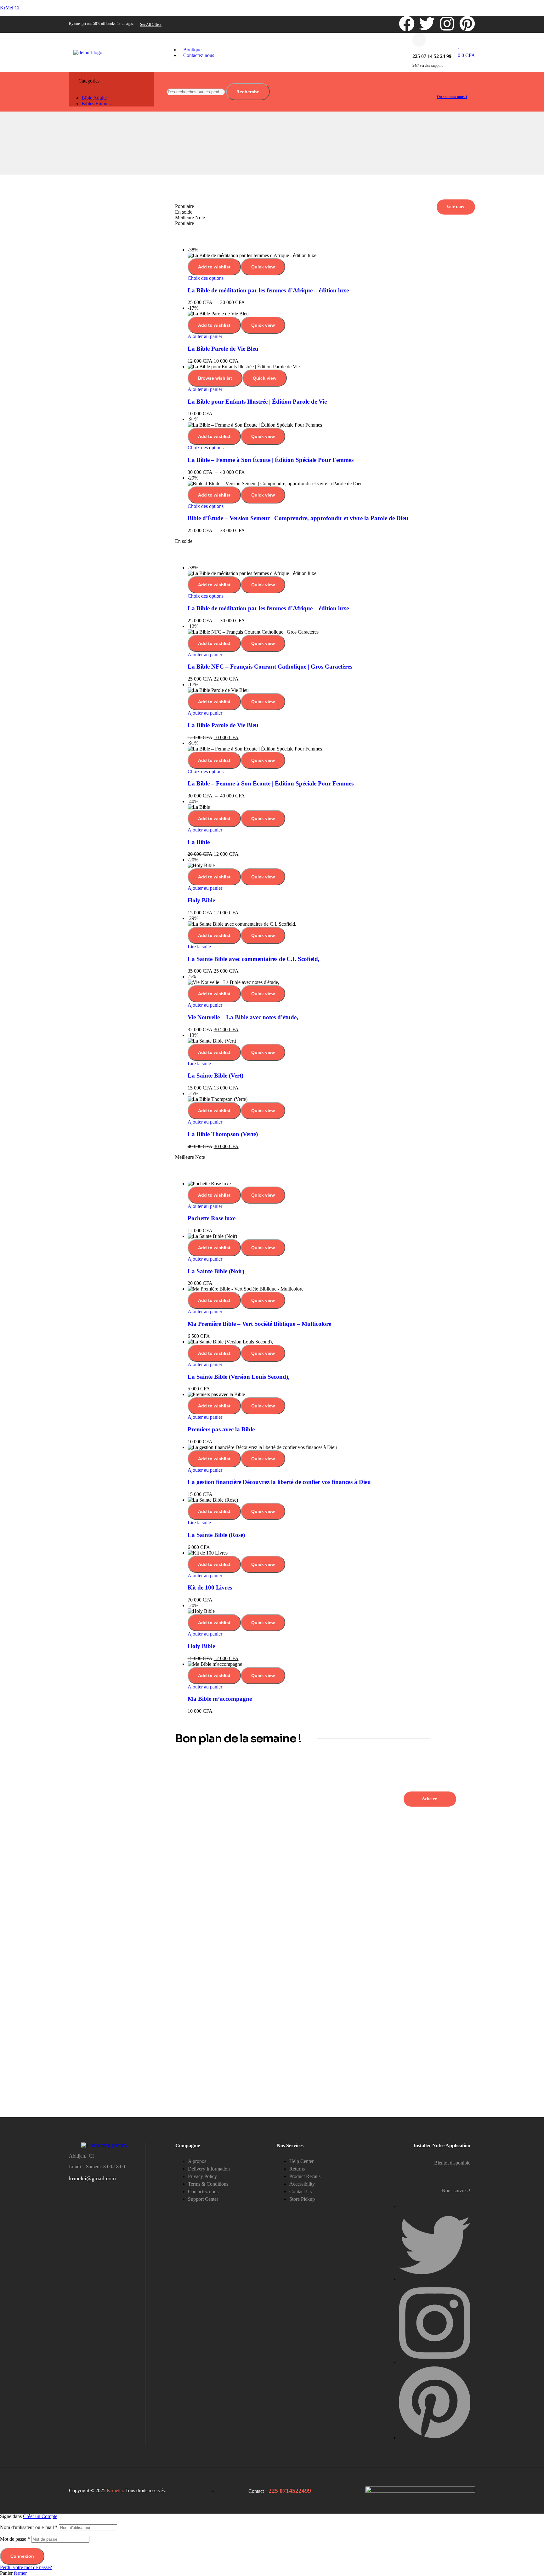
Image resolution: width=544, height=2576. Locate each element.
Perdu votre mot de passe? (26, 2567)
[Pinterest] (467, 24)
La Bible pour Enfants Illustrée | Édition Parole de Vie (257, 402)
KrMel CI (10, 8)
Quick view (263, 267)
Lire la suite (199, 947)
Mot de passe (15, 2539)
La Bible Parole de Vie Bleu (223, 349)
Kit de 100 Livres (210, 1587)
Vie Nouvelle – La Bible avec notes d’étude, (243, 1017)
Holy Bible (201, 900)
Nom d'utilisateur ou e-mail (29, 2527)
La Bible (199, 842)
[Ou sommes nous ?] (439, 86)
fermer (20, 2573)
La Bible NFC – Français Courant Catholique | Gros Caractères (270, 667)
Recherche (248, 92)
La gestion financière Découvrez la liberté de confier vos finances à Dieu (279, 1482)
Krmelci (115, 2490)
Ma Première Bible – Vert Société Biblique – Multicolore (259, 1324)
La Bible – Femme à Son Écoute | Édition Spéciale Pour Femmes (271, 460)
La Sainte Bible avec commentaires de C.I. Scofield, (254, 959)
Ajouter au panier (205, 336)
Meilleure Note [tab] (190, 218)
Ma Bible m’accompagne (220, 1699)
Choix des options (206, 278)
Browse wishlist (215, 378)
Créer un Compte (40, 2516)
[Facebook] (407, 24)
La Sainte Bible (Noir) (216, 1271)
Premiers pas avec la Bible (221, 1429)
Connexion (22, 2556)
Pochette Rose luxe (212, 1218)
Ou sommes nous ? (452, 97)
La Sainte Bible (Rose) (216, 1535)
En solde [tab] (184, 212)
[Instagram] (447, 24)
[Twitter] (427, 24)
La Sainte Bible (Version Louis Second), (239, 1377)
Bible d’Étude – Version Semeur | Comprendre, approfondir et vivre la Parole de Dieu (298, 518)
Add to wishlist (214, 267)
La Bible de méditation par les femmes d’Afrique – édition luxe (268, 290)
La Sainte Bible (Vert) (215, 1075)
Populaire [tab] (184, 206)
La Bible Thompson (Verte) (223, 1134)
